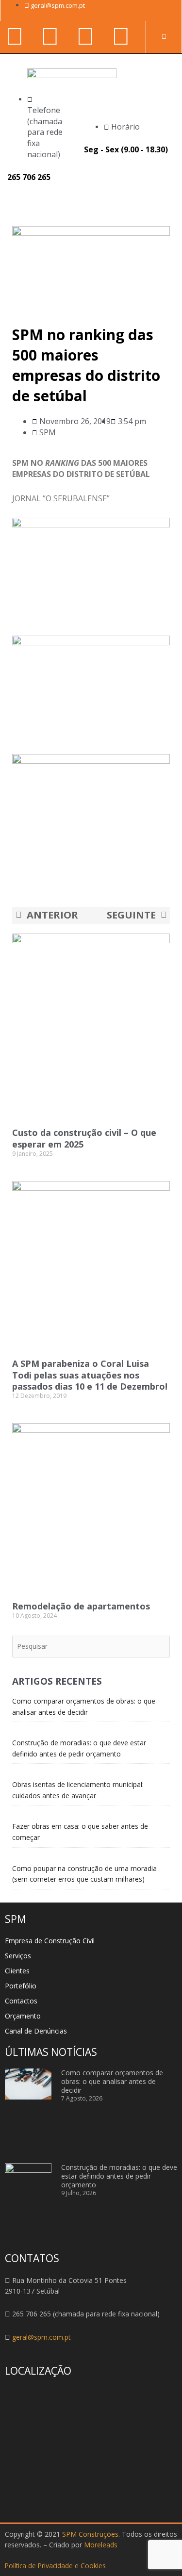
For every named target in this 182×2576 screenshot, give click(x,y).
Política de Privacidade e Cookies (55, 2566)
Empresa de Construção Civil (50, 1941)
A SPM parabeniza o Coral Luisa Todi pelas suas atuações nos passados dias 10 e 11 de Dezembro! (90, 1375)
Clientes (17, 1971)
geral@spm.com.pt (41, 2337)
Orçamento (23, 2016)
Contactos (21, 2001)
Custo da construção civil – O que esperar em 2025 (84, 1138)
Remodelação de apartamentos (81, 1606)
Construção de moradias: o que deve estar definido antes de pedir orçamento (119, 2176)
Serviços (18, 1956)
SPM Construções (90, 2534)
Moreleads (101, 2545)
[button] (164, 202)
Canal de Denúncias (36, 2031)
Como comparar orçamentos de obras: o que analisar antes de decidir (112, 2081)
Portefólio (21, 1986)
